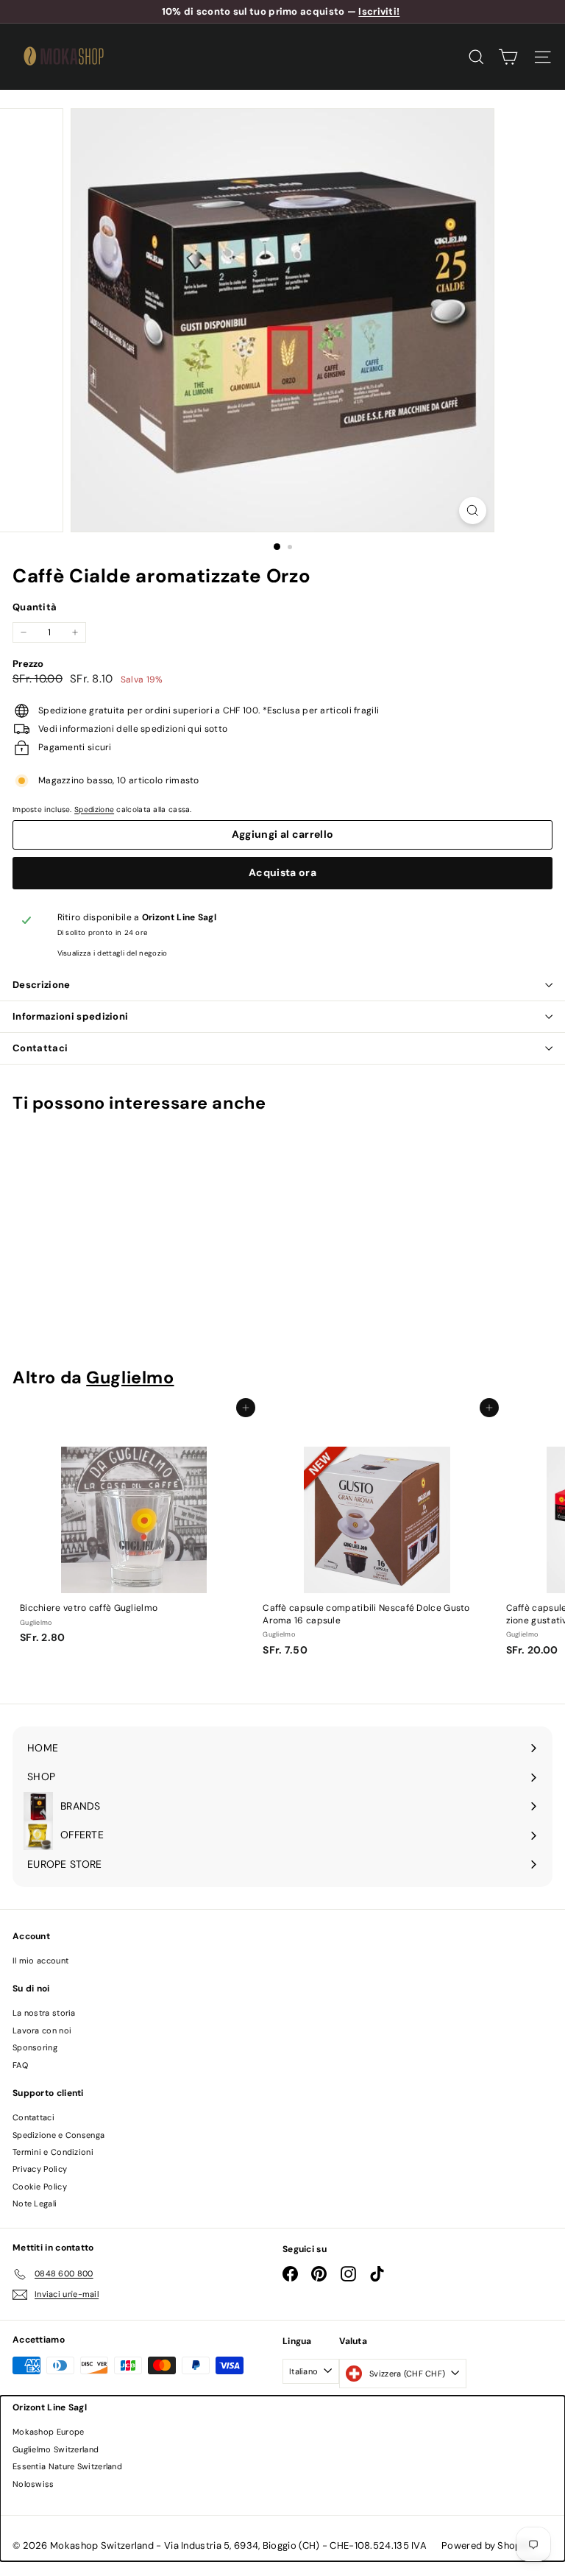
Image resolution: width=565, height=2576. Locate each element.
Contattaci (40, 1048)
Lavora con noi (42, 2030)
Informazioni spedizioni (70, 1016)
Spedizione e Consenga (58, 2135)
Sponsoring (35, 2047)
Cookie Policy (40, 2187)
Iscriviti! (379, 11)
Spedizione (94, 809)
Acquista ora (282, 872)
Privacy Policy (40, 2169)
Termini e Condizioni (53, 2152)
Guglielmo (130, 1377)
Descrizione (42, 985)
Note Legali (35, 2203)
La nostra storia (44, 2013)
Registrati (286, 2468)
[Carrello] (508, 57)
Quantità (35, 607)
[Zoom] (473, 511)
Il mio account (40, 1961)
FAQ (20, 2065)
